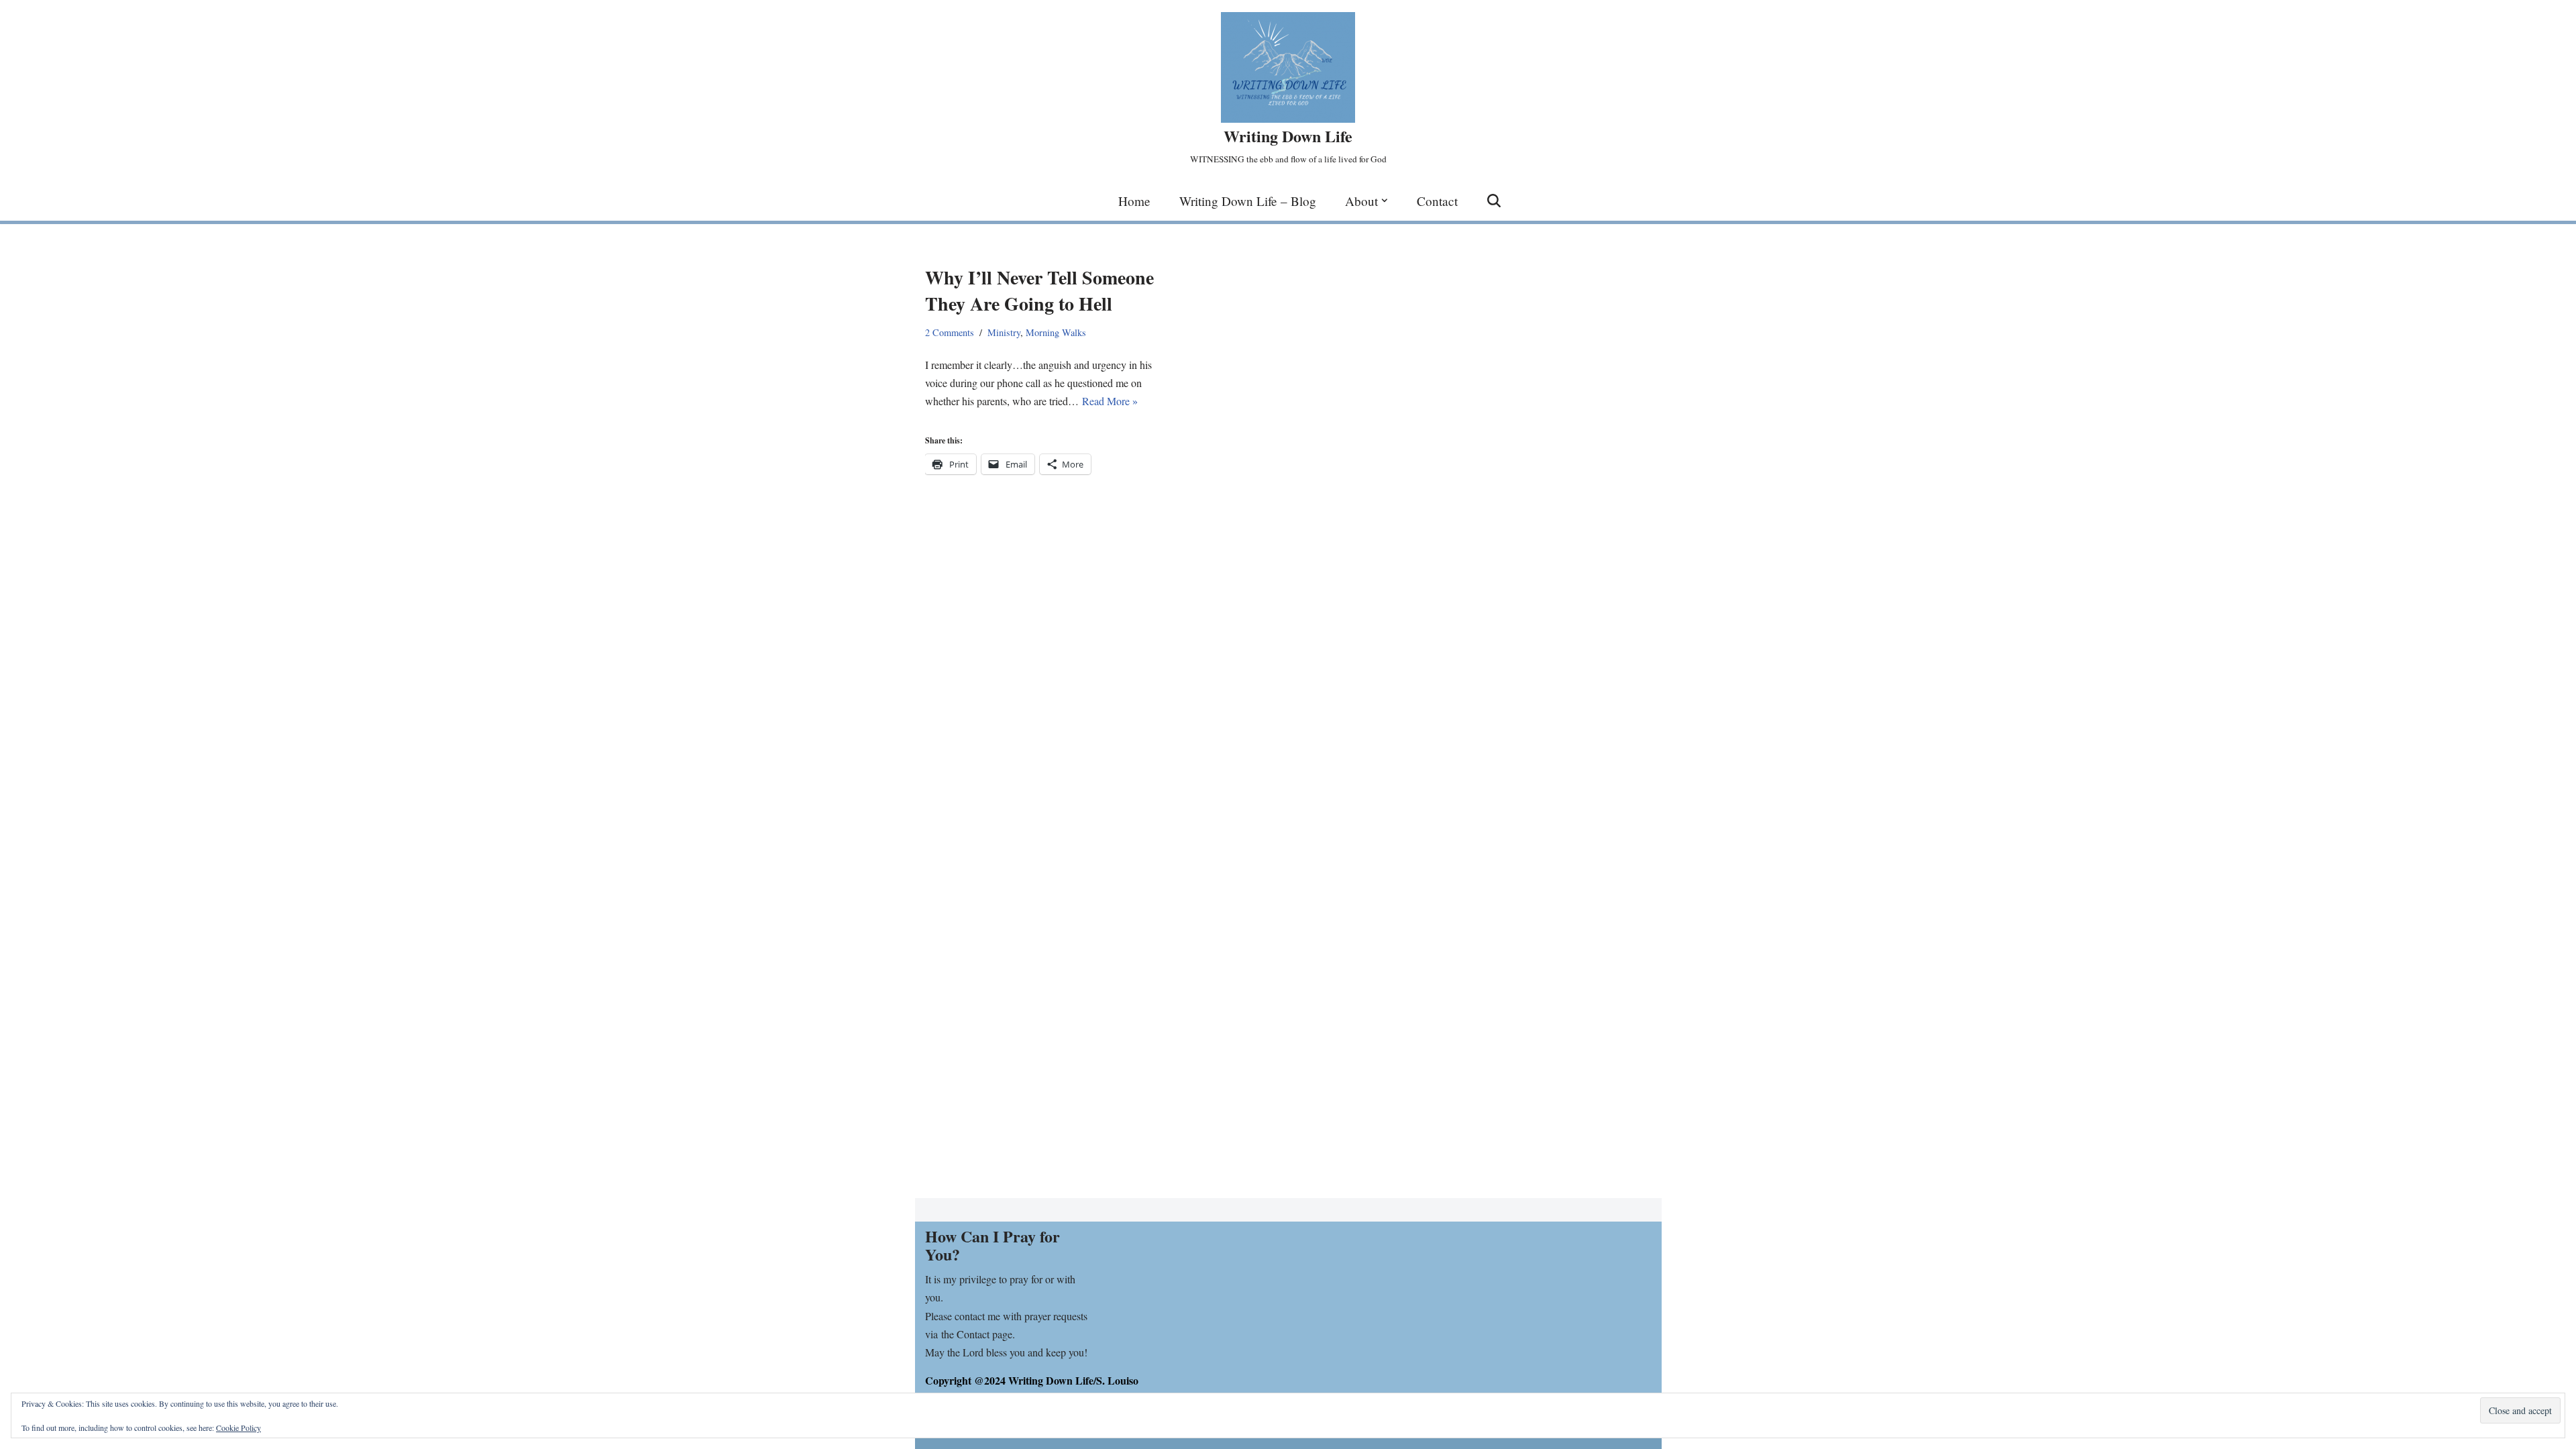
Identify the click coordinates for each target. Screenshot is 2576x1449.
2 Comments (950, 332)
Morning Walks (1056, 332)
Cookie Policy (238, 1428)
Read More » (1110, 401)
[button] (1385, 201)
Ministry (1004, 332)
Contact (1437, 201)
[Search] (1494, 201)
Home (1134, 201)
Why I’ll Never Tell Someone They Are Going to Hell (1039, 290)
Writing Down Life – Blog (1248, 201)
